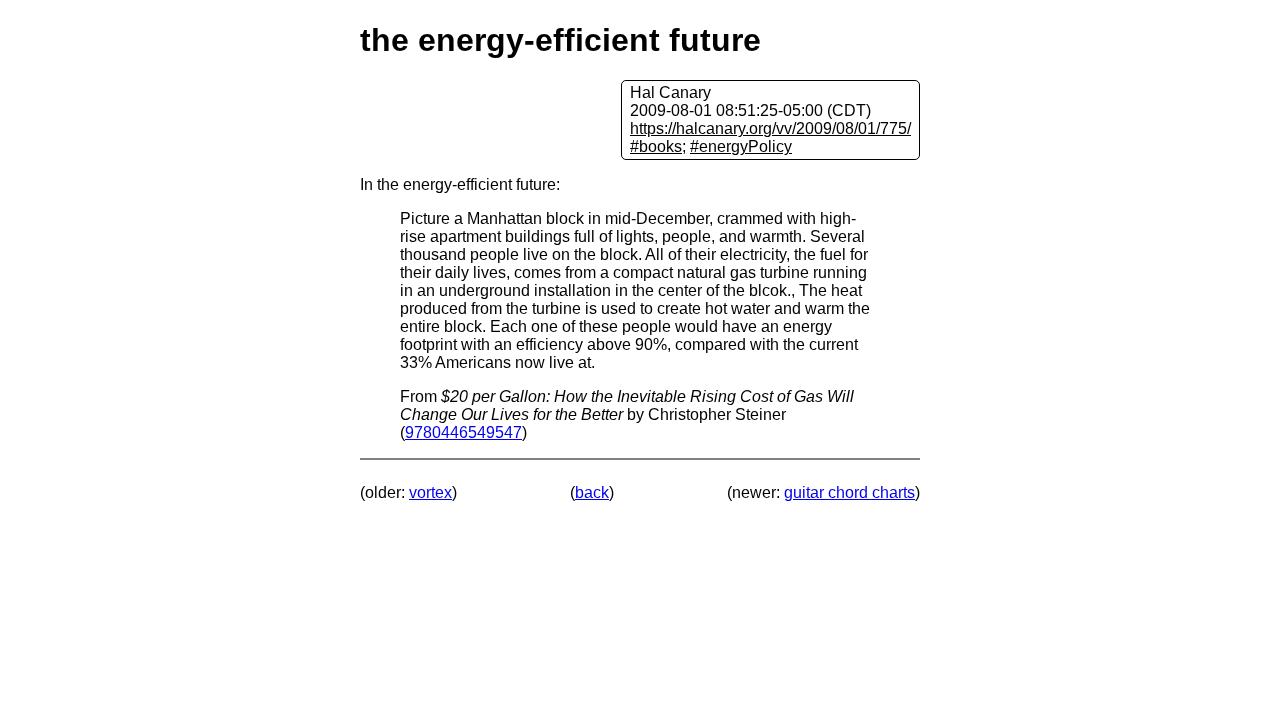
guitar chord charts (849, 492)
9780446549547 (463, 432)
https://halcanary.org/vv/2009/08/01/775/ (770, 128)
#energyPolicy (741, 146)
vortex (430, 492)
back (592, 492)
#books (656, 146)
